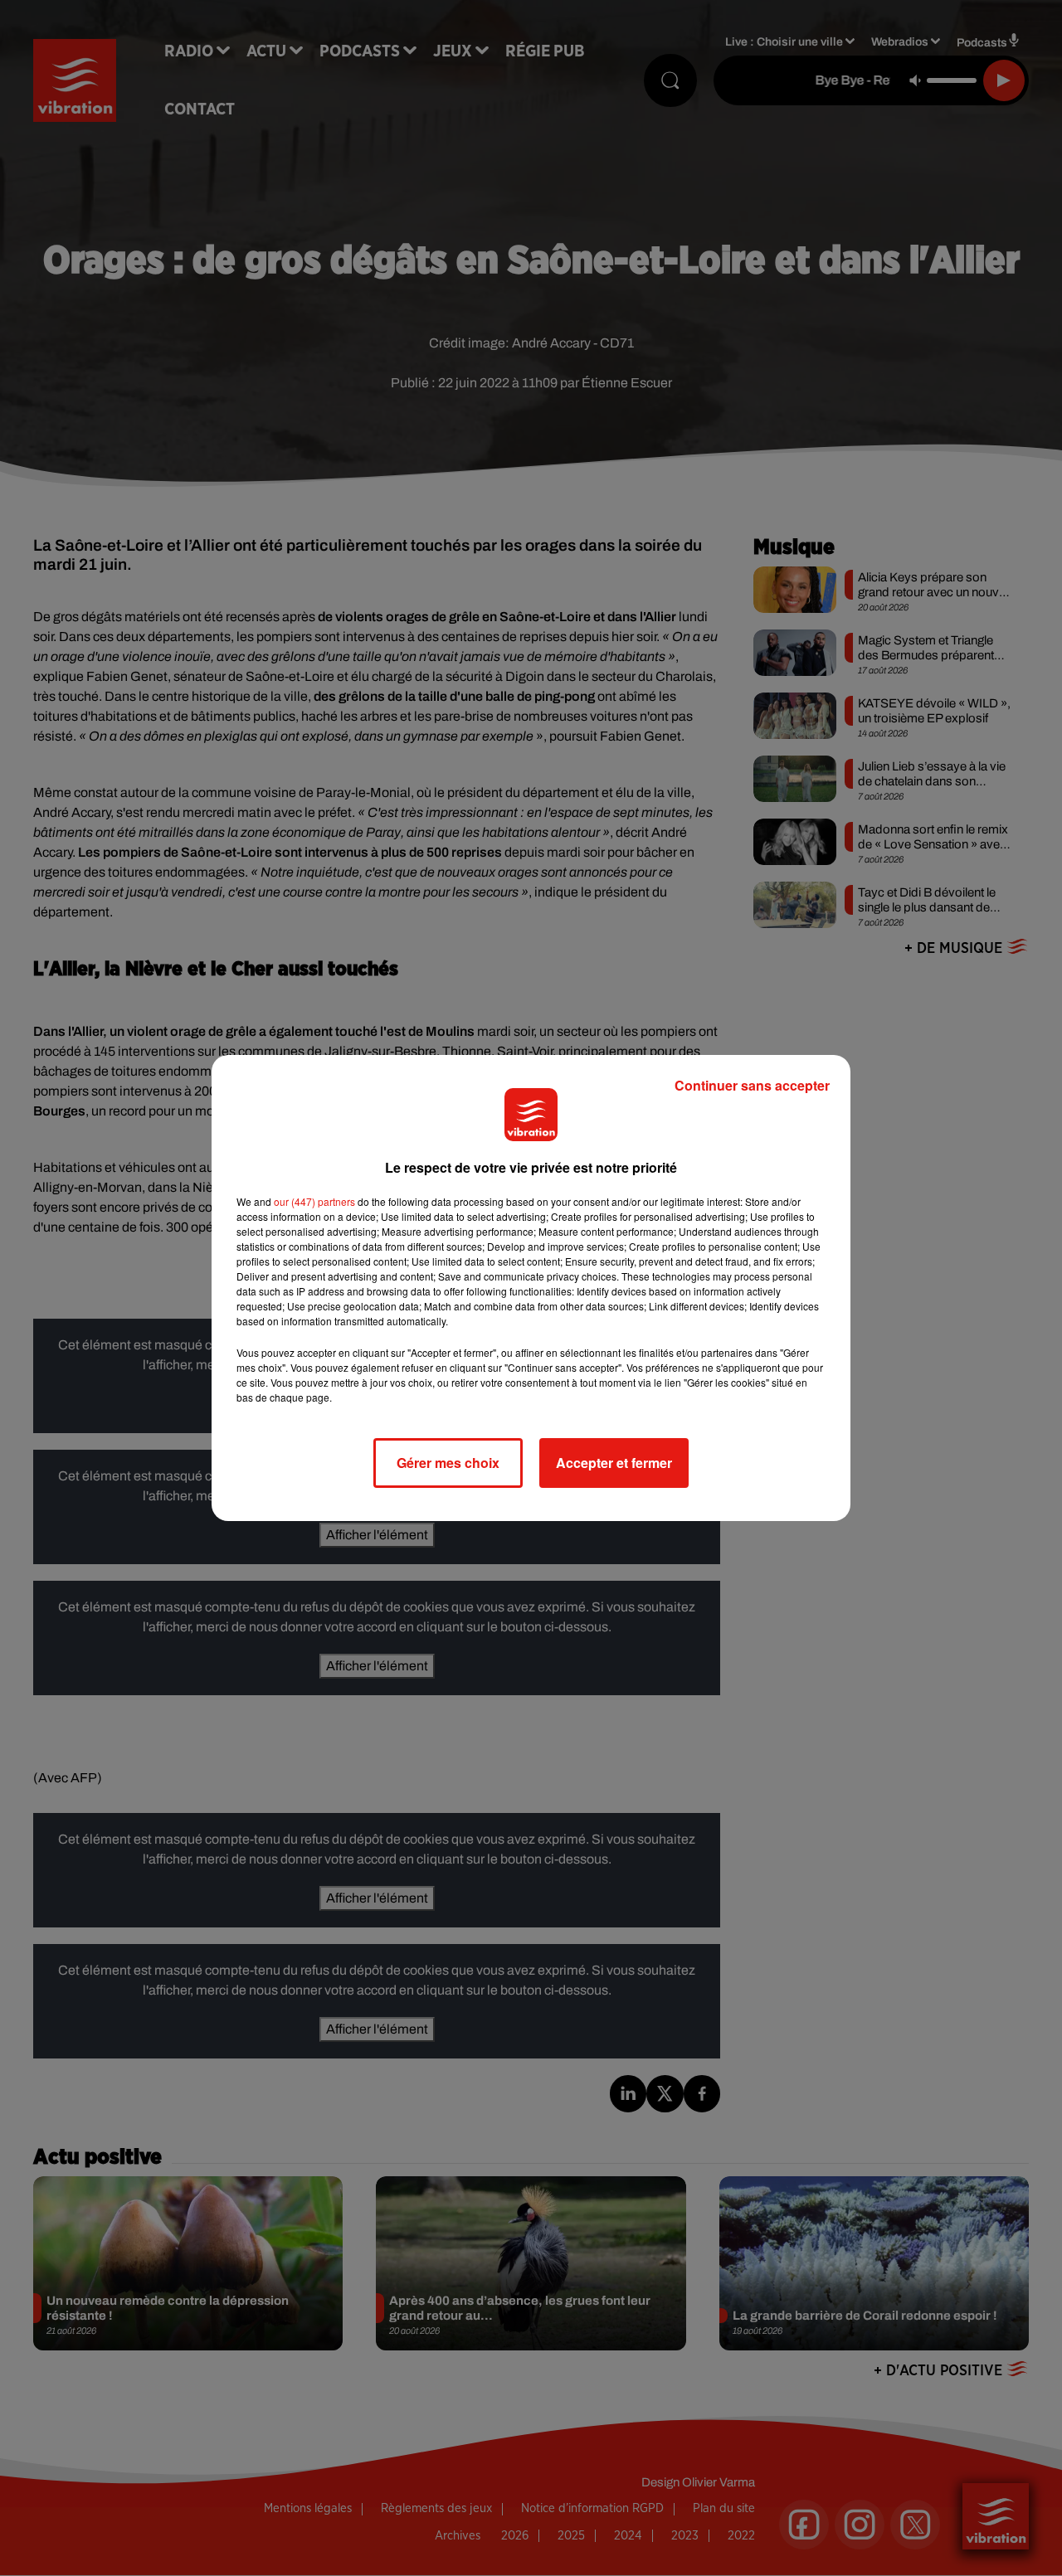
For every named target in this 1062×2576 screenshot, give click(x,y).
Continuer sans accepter (752, 1085)
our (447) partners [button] (314, 1201)
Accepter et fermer (614, 1463)
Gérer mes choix (448, 1463)
